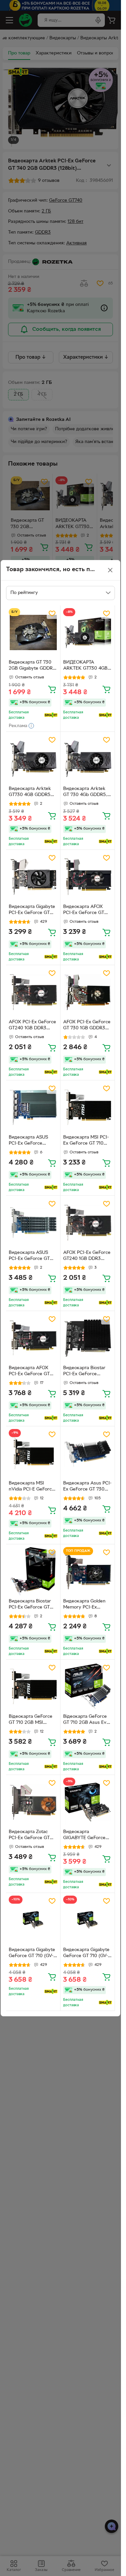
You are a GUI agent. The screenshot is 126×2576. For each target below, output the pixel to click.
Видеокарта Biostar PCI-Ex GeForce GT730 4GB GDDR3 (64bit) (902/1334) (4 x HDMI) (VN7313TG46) (87, 1372)
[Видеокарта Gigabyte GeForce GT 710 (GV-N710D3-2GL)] (33, 1920)
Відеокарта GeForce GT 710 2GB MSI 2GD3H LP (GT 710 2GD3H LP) (31, 1720)
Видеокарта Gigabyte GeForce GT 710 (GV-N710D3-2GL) (32, 1954)
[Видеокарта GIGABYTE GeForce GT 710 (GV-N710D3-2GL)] (88, 1802)
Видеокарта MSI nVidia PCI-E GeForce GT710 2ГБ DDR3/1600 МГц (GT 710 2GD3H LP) (33, 1487)
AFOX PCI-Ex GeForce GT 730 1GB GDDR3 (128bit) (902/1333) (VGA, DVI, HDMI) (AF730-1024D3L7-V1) (87, 1026)
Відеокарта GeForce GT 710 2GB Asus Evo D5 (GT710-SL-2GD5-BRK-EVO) (86, 1720)
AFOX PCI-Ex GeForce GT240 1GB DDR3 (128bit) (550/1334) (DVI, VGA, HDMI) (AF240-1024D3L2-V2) (33, 1026)
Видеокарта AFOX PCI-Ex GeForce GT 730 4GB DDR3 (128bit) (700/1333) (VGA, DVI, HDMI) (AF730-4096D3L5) (30, 1372)
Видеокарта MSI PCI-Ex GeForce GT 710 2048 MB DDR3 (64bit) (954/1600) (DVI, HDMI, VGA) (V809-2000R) (88, 1141)
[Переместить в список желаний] (52, 613)
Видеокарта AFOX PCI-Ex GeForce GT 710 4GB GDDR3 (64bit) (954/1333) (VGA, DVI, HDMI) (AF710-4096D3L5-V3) (87, 911)
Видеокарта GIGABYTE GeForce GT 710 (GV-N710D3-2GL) (85, 1836)
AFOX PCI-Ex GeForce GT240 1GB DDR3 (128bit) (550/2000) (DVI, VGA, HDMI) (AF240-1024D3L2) (87, 1257)
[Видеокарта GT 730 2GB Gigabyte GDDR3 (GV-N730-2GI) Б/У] (33, 632)
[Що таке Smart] (51, 715)
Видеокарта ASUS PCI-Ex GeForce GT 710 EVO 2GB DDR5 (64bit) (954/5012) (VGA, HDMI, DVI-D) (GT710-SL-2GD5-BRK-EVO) (33, 1257)
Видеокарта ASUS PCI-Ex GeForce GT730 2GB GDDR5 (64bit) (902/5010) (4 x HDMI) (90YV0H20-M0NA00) (33, 1141)
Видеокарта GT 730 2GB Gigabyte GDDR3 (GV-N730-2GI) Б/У (32, 666)
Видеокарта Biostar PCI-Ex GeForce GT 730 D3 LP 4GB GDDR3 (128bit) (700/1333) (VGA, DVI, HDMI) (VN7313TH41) (33, 1605)
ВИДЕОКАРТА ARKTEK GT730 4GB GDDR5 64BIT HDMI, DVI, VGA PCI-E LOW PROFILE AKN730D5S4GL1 (86, 666)
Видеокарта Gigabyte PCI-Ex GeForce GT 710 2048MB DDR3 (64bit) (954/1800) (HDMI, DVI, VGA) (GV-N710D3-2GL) (32, 911)
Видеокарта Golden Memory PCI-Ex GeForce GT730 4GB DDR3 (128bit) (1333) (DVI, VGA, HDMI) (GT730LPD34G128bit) (87, 1605)
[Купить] (52, 689)
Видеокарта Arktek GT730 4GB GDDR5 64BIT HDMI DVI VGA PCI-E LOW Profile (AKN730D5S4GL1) (32, 793)
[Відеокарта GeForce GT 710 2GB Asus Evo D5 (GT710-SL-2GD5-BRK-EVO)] (88, 1687)
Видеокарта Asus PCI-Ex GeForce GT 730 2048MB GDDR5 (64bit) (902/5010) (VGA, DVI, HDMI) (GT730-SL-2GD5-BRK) (87, 1487)
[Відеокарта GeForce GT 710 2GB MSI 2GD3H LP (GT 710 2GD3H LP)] (33, 1687)
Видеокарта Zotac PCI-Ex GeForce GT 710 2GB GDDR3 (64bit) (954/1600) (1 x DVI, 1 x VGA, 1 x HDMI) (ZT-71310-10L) (32, 1836)
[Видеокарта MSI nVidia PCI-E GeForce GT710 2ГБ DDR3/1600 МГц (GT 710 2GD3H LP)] (33, 1453)
